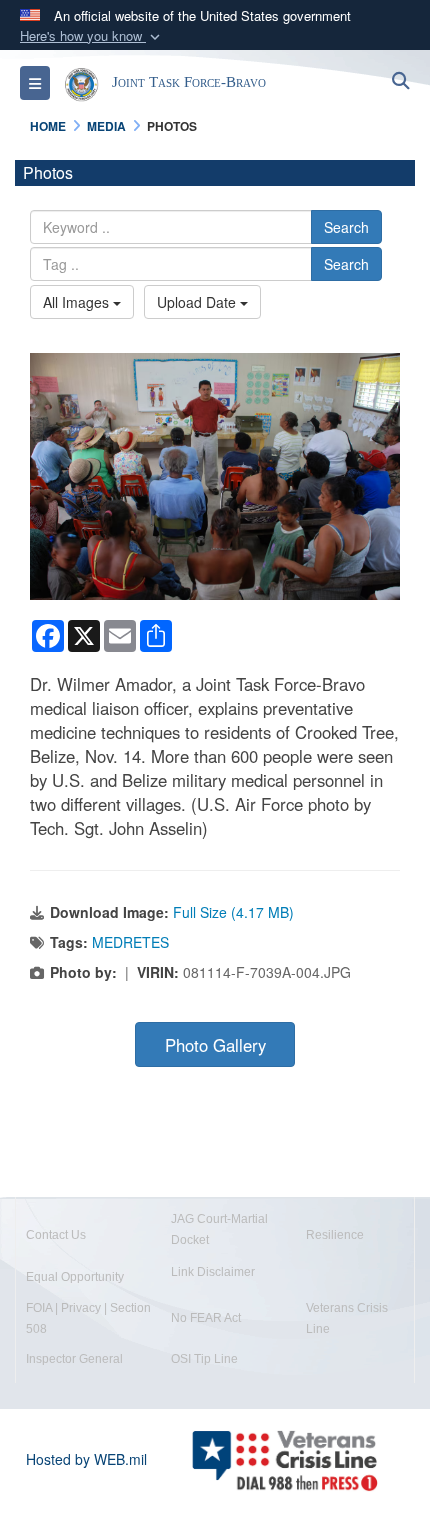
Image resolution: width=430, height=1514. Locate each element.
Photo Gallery (215, 1045)
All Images (78, 302)
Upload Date (198, 302)
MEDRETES (130, 942)
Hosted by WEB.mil (86, 1459)
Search (346, 227)
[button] (92, 36)
